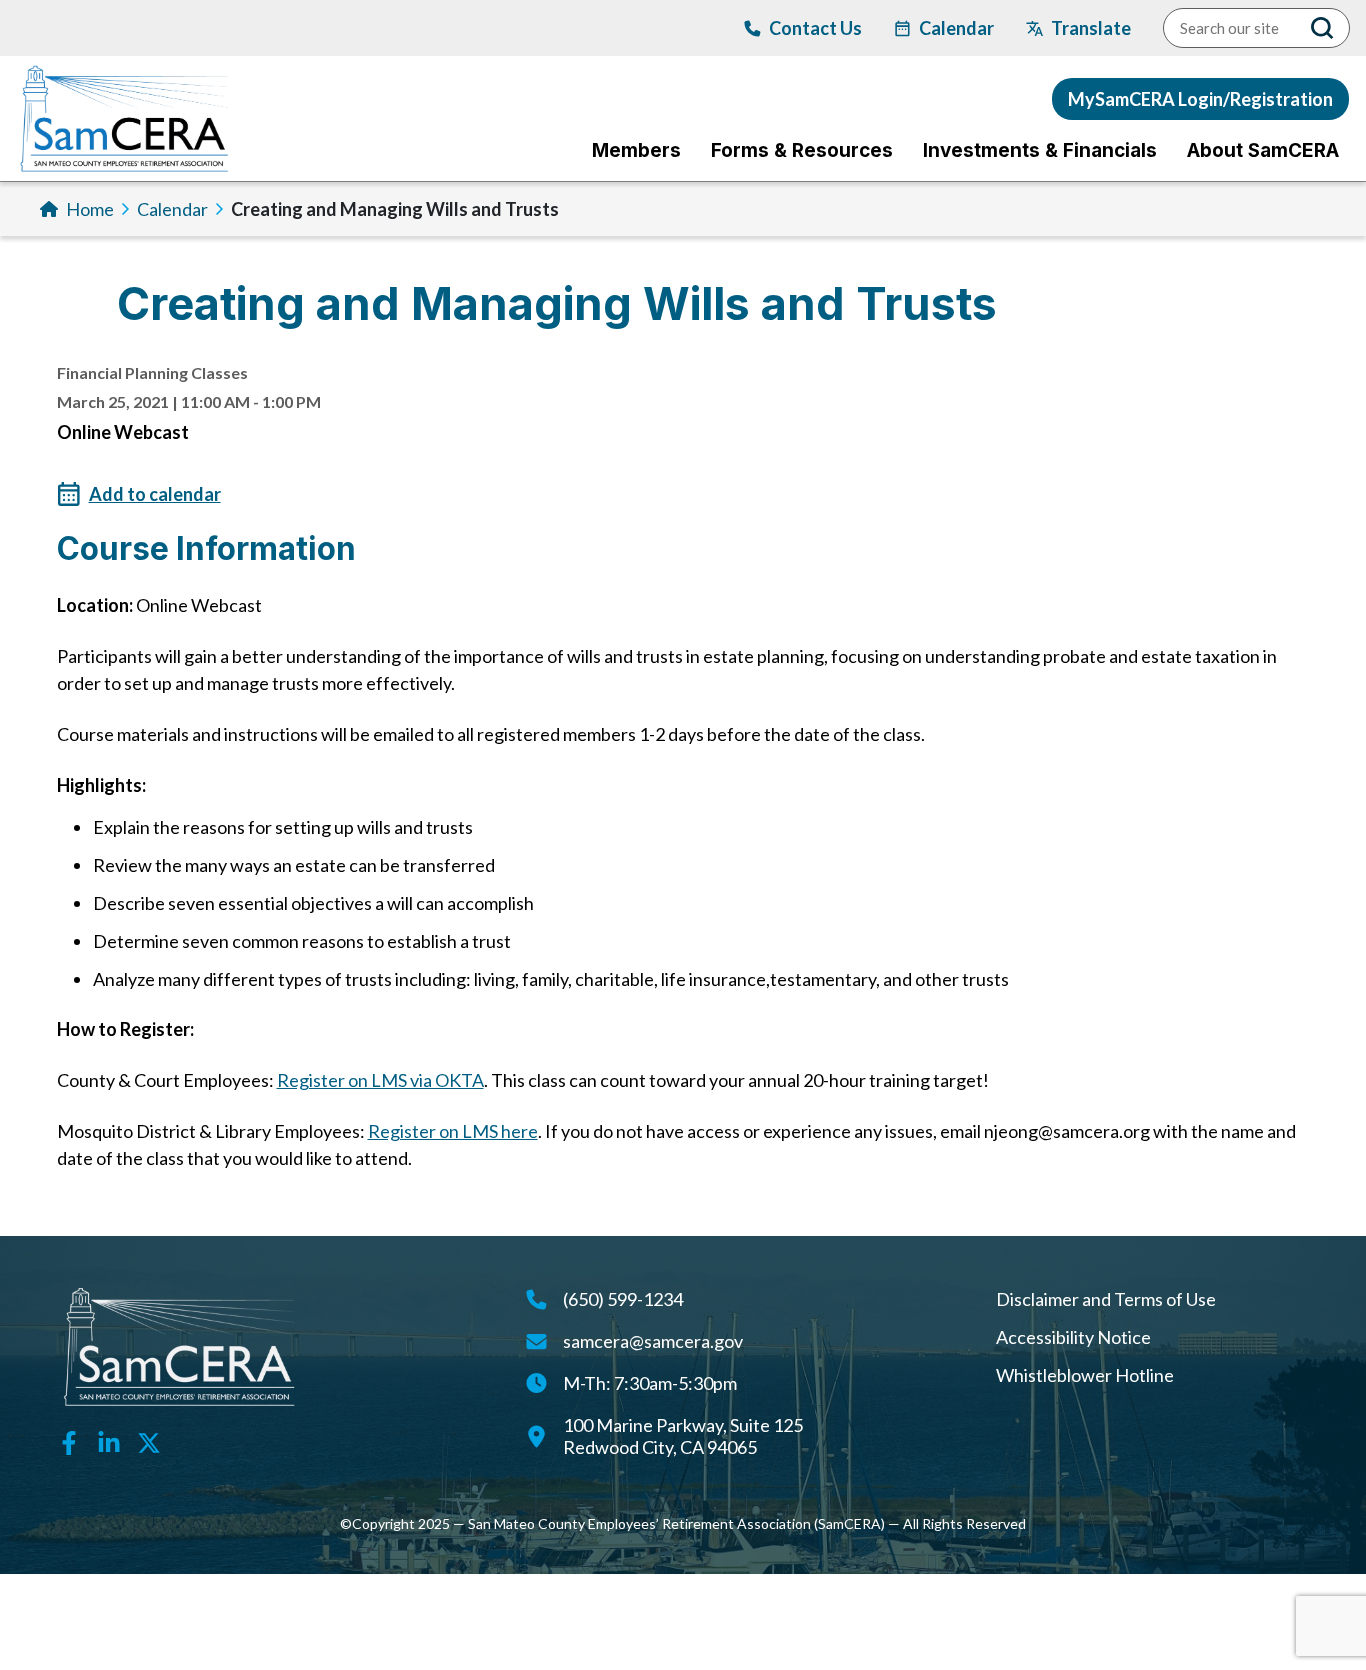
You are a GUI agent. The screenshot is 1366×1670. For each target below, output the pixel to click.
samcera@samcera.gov (653, 1341)
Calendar (172, 209)
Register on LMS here (453, 1131)
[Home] (124, 118)
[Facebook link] (69, 1441)
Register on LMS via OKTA (380, 1080)
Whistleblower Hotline (1085, 1375)
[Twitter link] (149, 1441)
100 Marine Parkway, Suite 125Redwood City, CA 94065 (683, 1436)
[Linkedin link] (109, 1441)
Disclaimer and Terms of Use (1106, 1299)
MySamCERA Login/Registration (1200, 99)
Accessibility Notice (1073, 1337)
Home (90, 209)
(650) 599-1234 (623, 1299)
